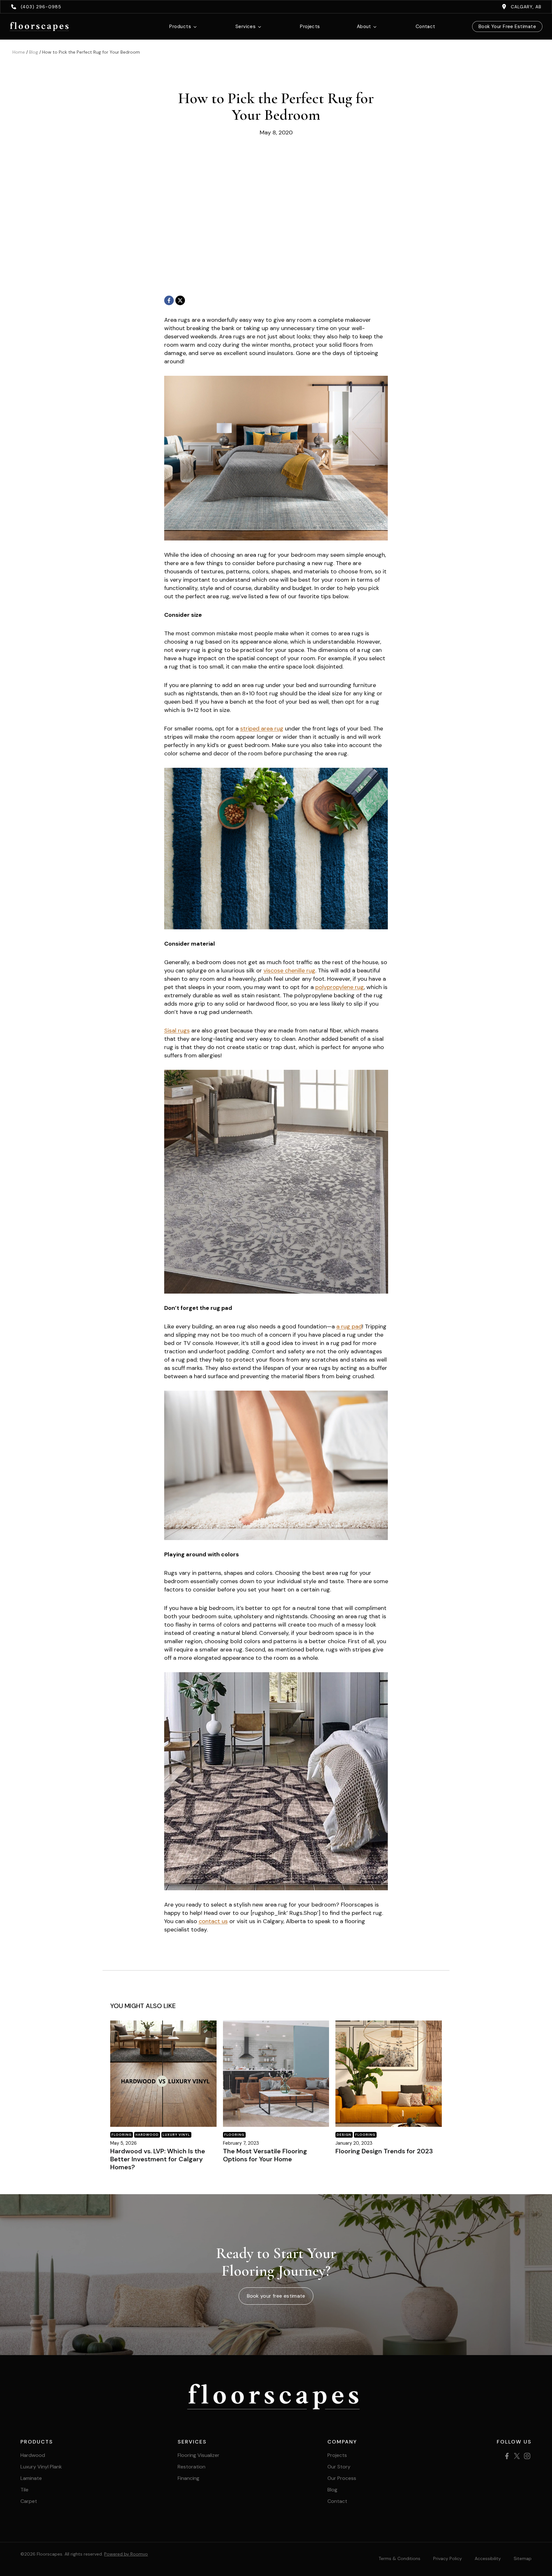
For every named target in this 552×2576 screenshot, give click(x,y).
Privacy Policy (448, 2558)
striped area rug (262, 729)
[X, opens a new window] (180, 300)
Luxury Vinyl (176, 2135)
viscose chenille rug (289, 971)
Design (344, 2135)
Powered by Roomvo (126, 2554)
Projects (310, 26)
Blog (34, 52)
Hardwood (147, 2135)
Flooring (122, 2135)
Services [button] (246, 26)
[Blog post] (163, 2074)
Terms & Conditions (399, 2558)
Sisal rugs (177, 1031)
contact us (213, 1921)
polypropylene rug (340, 987)
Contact (425, 26)
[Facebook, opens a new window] (169, 300)
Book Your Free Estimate (507, 26)
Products (180, 26)
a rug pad (349, 1326)
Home (19, 52)
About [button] (364, 26)
